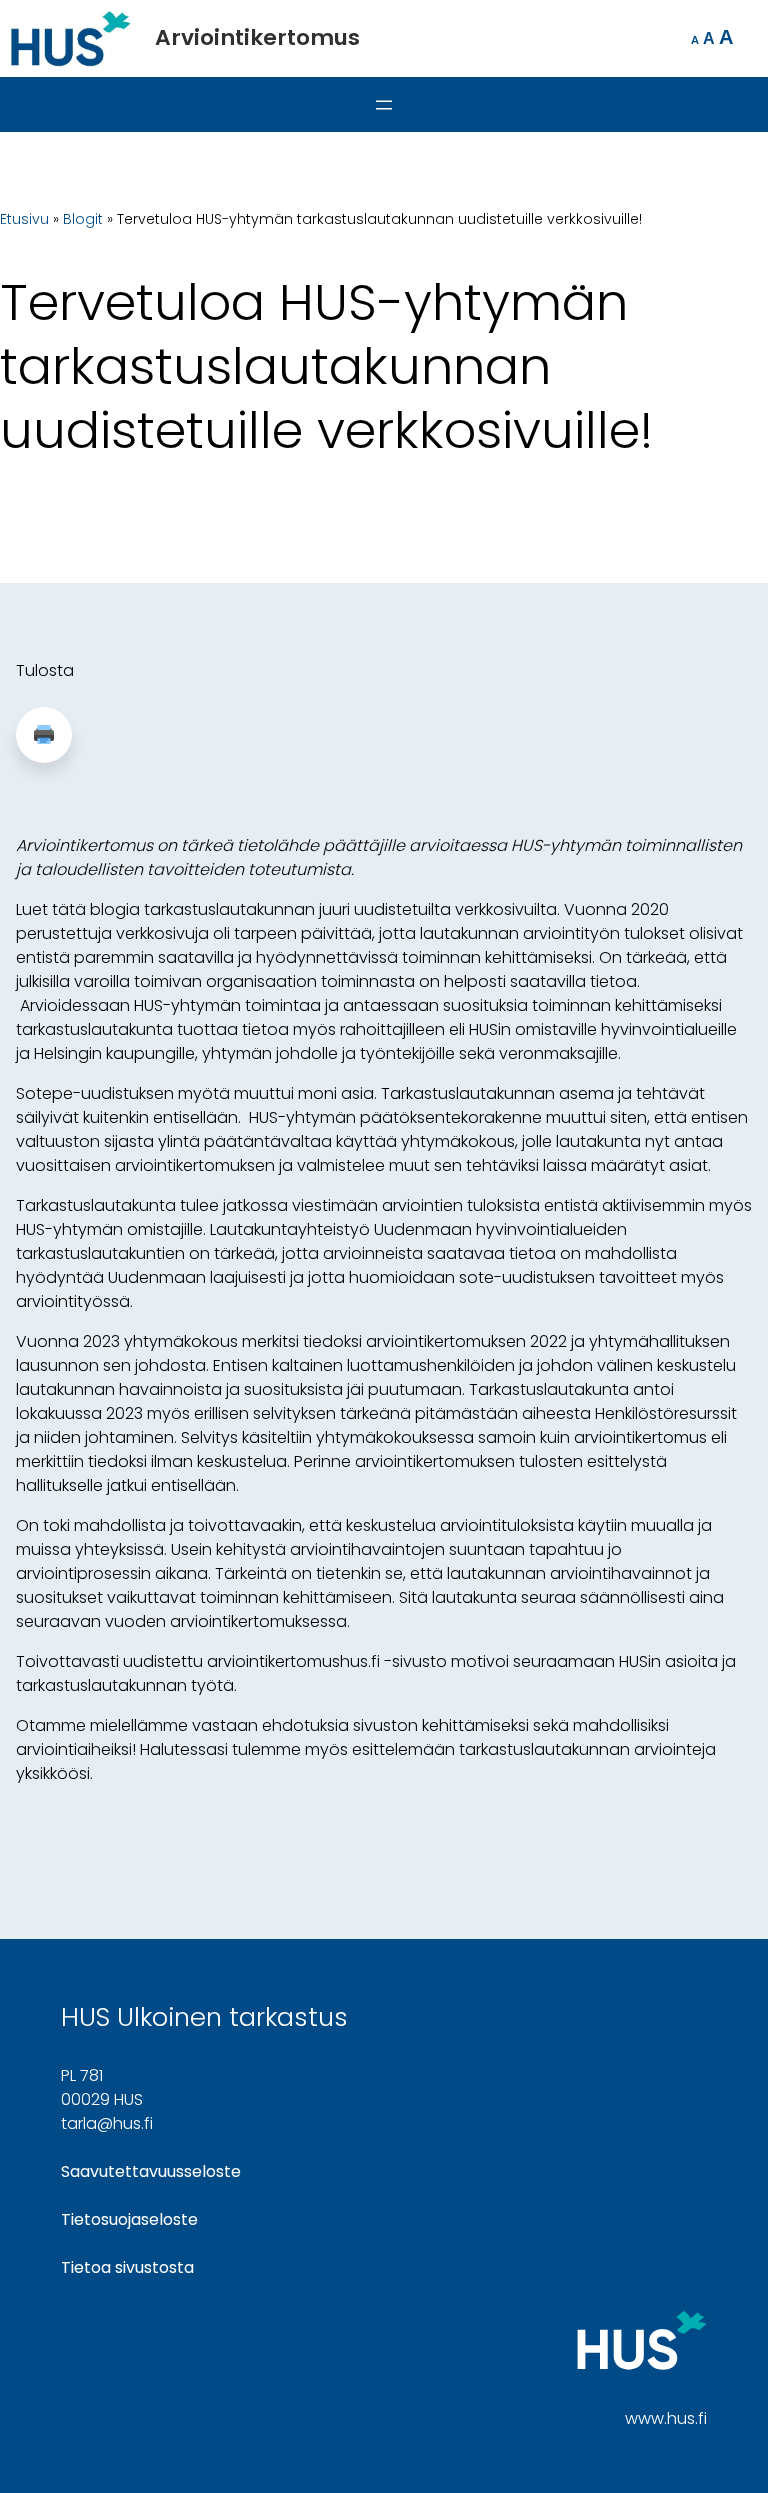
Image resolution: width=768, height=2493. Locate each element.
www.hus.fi (666, 2418)
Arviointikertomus (257, 37)
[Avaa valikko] (384, 105)
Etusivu (24, 219)
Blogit (83, 219)
